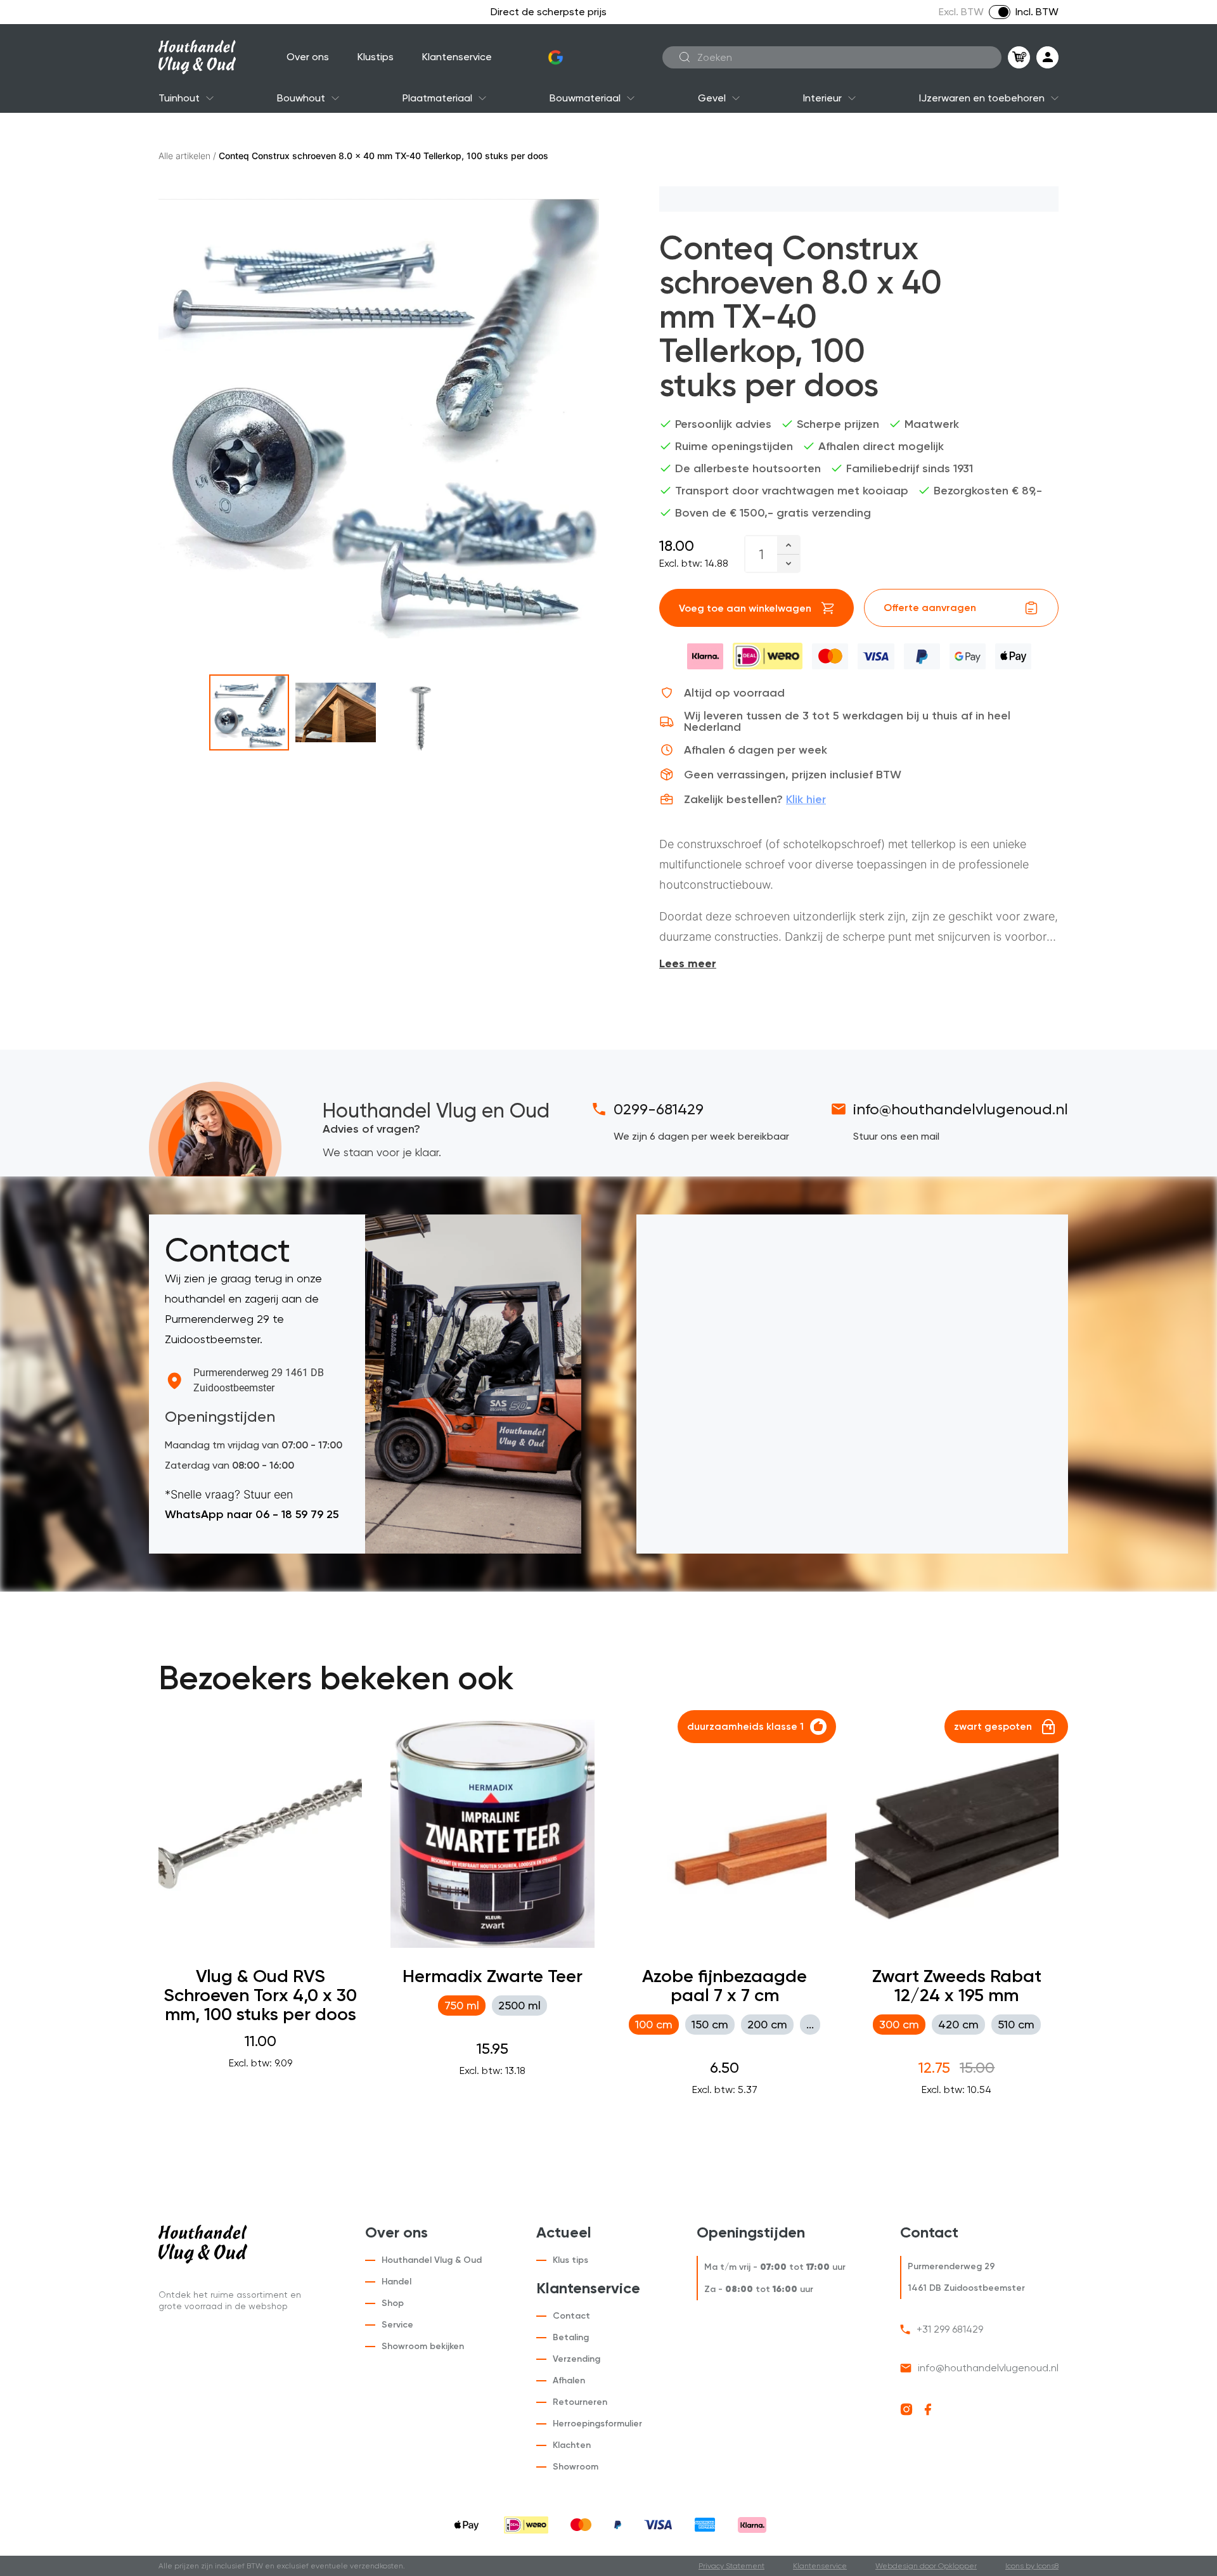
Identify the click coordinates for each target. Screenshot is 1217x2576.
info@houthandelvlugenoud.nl (961, 1109)
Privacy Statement (731, 2566)
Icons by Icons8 (1032, 2566)
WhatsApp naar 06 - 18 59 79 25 (252, 1514)
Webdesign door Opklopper (926, 2566)
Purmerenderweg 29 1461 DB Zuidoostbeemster (259, 1380)
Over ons (308, 57)
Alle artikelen (184, 156)
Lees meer (688, 963)
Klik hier (806, 799)
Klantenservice (457, 57)
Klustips (376, 57)
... (810, 2024)
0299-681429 (659, 1109)
